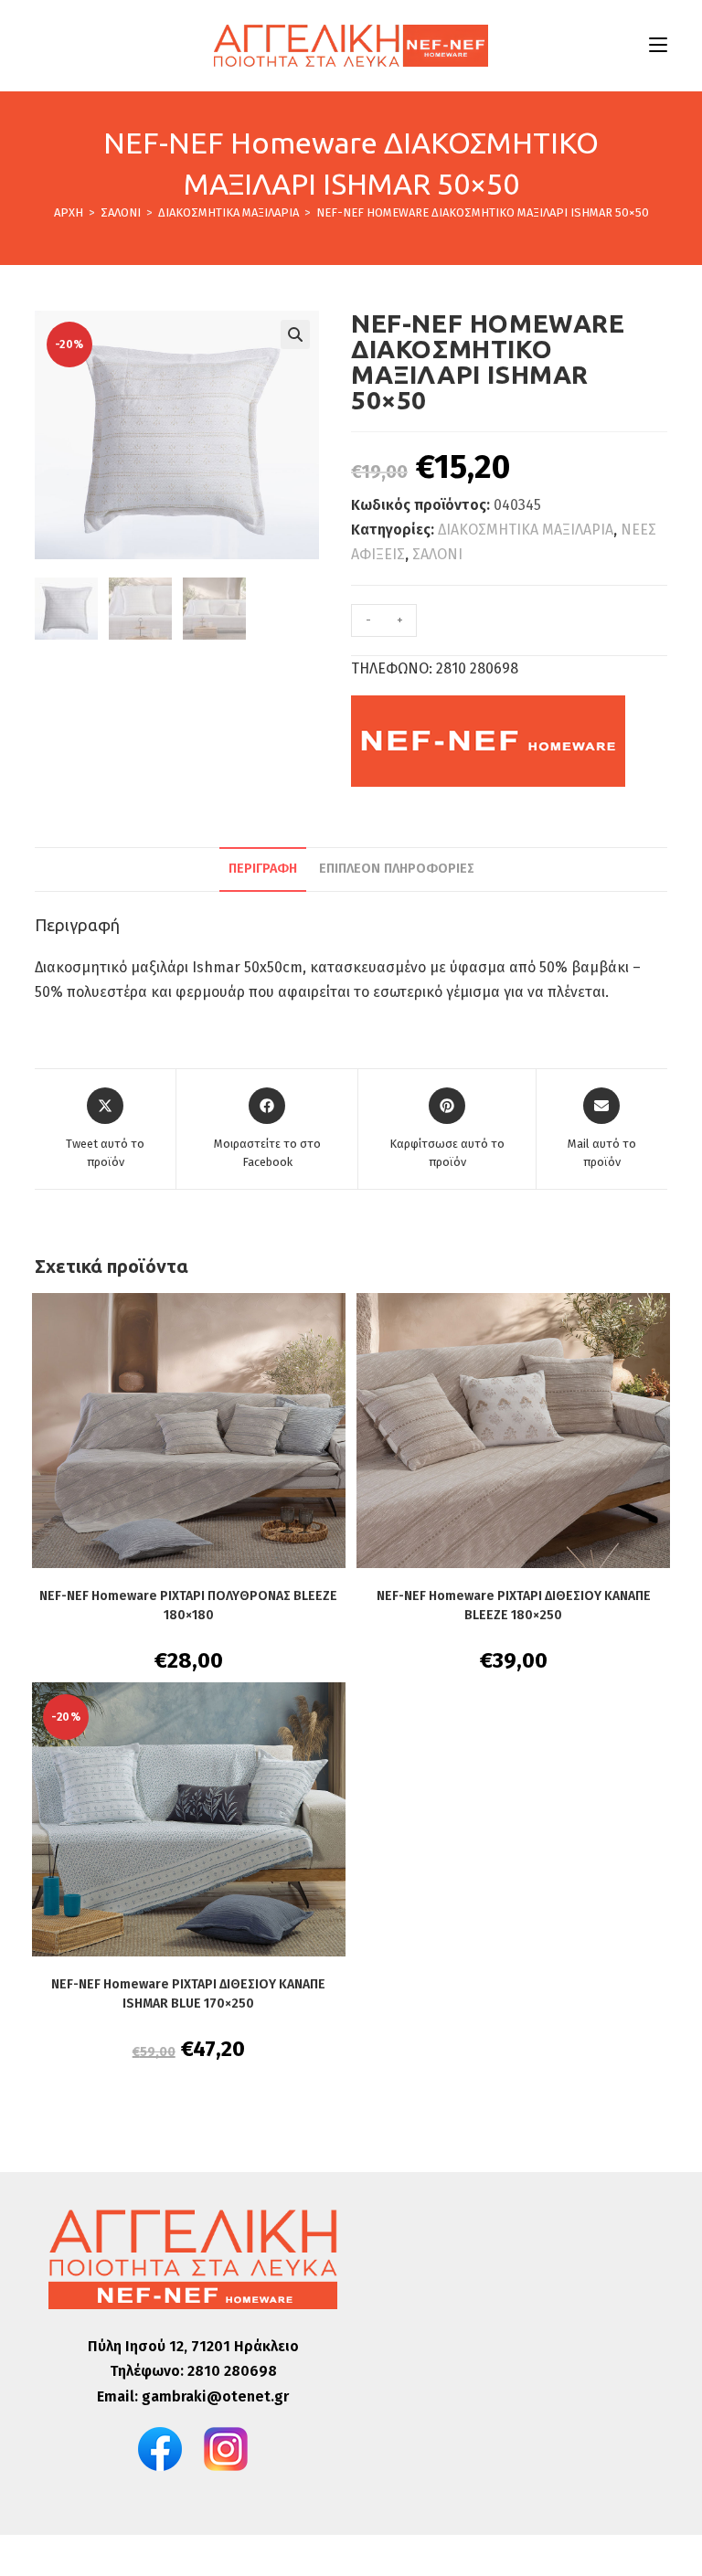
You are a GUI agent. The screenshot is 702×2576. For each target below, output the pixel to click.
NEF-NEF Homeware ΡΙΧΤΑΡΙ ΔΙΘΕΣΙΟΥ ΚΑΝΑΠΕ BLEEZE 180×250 (514, 1606)
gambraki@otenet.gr (215, 2396)
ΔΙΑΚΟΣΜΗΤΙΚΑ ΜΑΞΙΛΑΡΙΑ (526, 530)
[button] (295, 334)
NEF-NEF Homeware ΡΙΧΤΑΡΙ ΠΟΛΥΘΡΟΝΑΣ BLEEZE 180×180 (188, 1606)
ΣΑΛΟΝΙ (437, 554)
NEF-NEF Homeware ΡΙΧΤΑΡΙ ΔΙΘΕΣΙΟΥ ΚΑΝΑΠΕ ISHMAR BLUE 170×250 (188, 1994)
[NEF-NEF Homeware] (488, 741)
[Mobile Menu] (658, 45)
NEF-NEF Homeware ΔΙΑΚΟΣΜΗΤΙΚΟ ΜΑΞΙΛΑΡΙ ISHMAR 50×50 (483, 212)
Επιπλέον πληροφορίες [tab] (397, 869)
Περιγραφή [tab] (263, 869)
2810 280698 (232, 2371)
